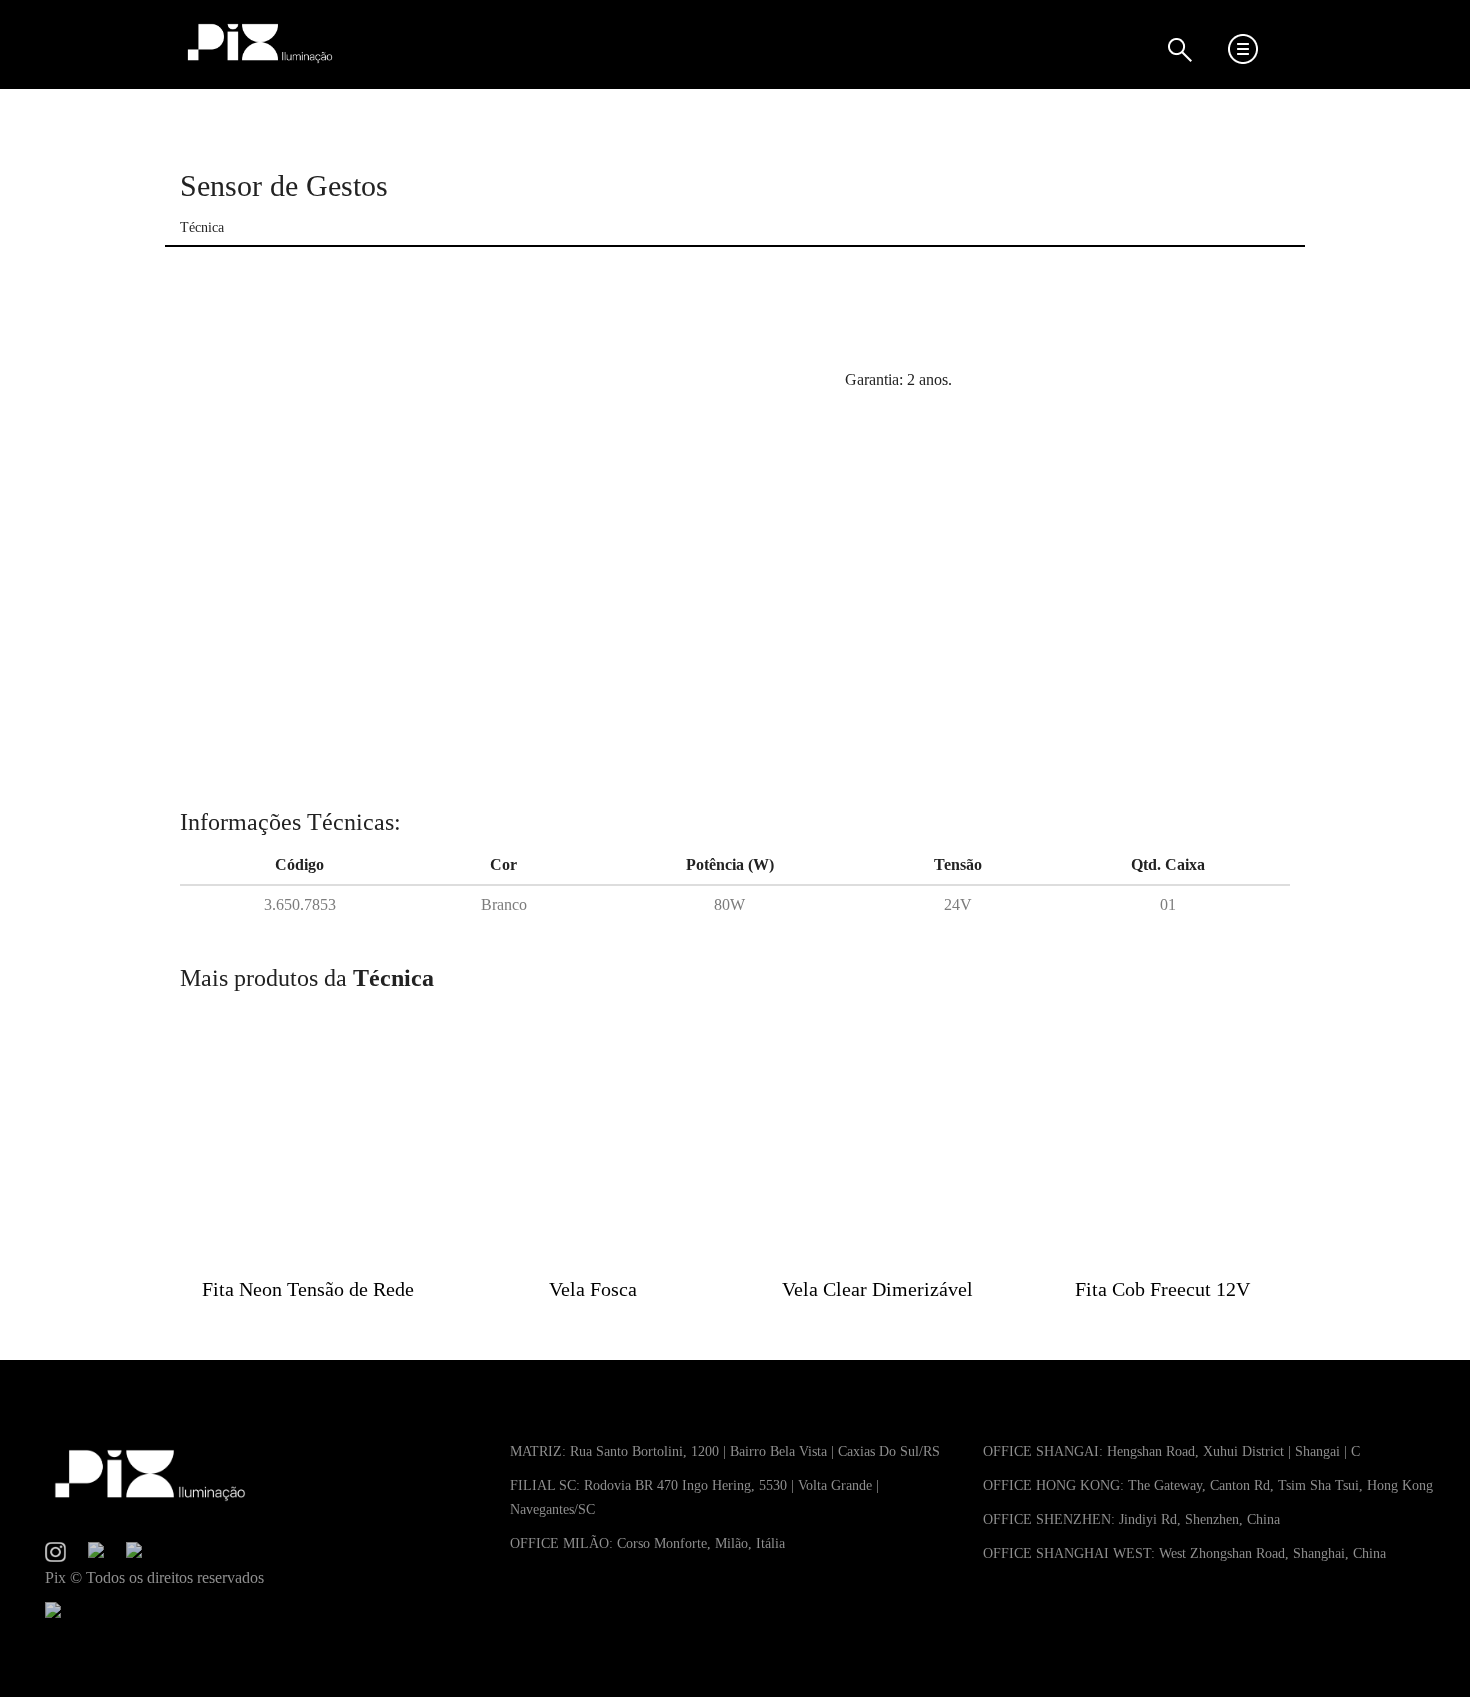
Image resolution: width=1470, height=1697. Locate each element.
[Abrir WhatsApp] (1420, 1646)
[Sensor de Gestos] (497, 539)
